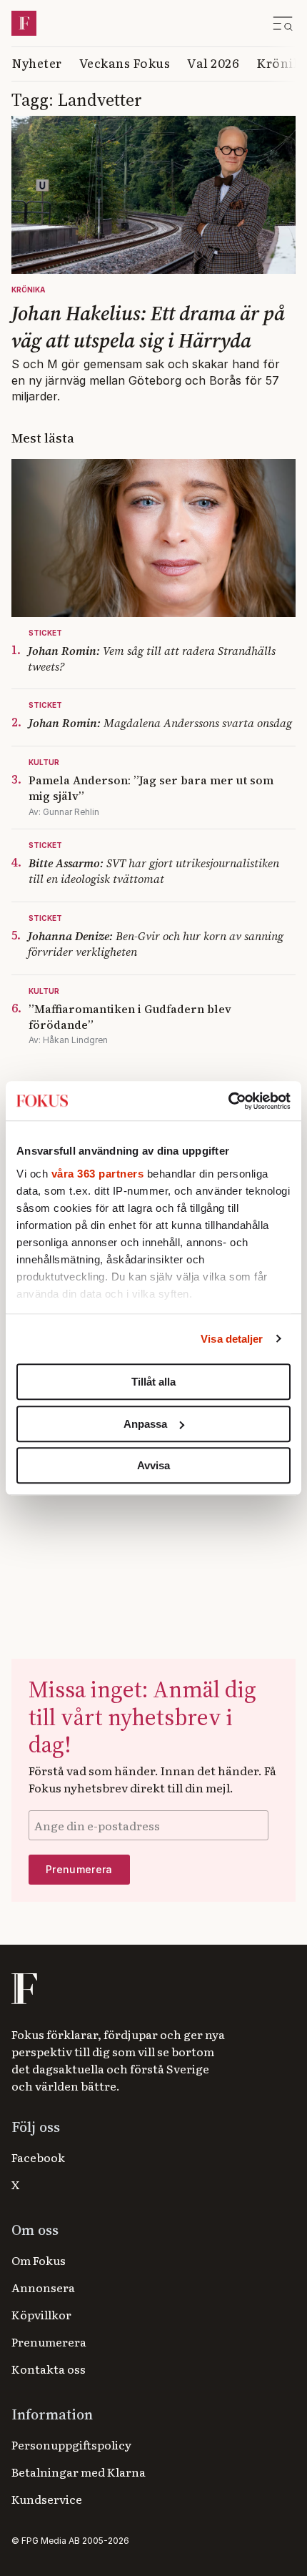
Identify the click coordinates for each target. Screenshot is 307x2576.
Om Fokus (39, 2260)
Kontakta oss (49, 2369)
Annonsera (43, 2287)
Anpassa (145, 1424)
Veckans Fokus (125, 63)
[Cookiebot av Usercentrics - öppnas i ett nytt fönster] (228, 1101)
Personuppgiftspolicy (71, 2444)
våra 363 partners (98, 1174)
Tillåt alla (153, 1382)
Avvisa (153, 1465)
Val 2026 (213, 63)
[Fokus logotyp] (23, 1989)
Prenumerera (49, 2341)
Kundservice (47, 2499)
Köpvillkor (41, 2314)
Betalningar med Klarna (79, 2472)
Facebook (38, 2157)
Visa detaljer (232, 1339)
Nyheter (37, 63)
